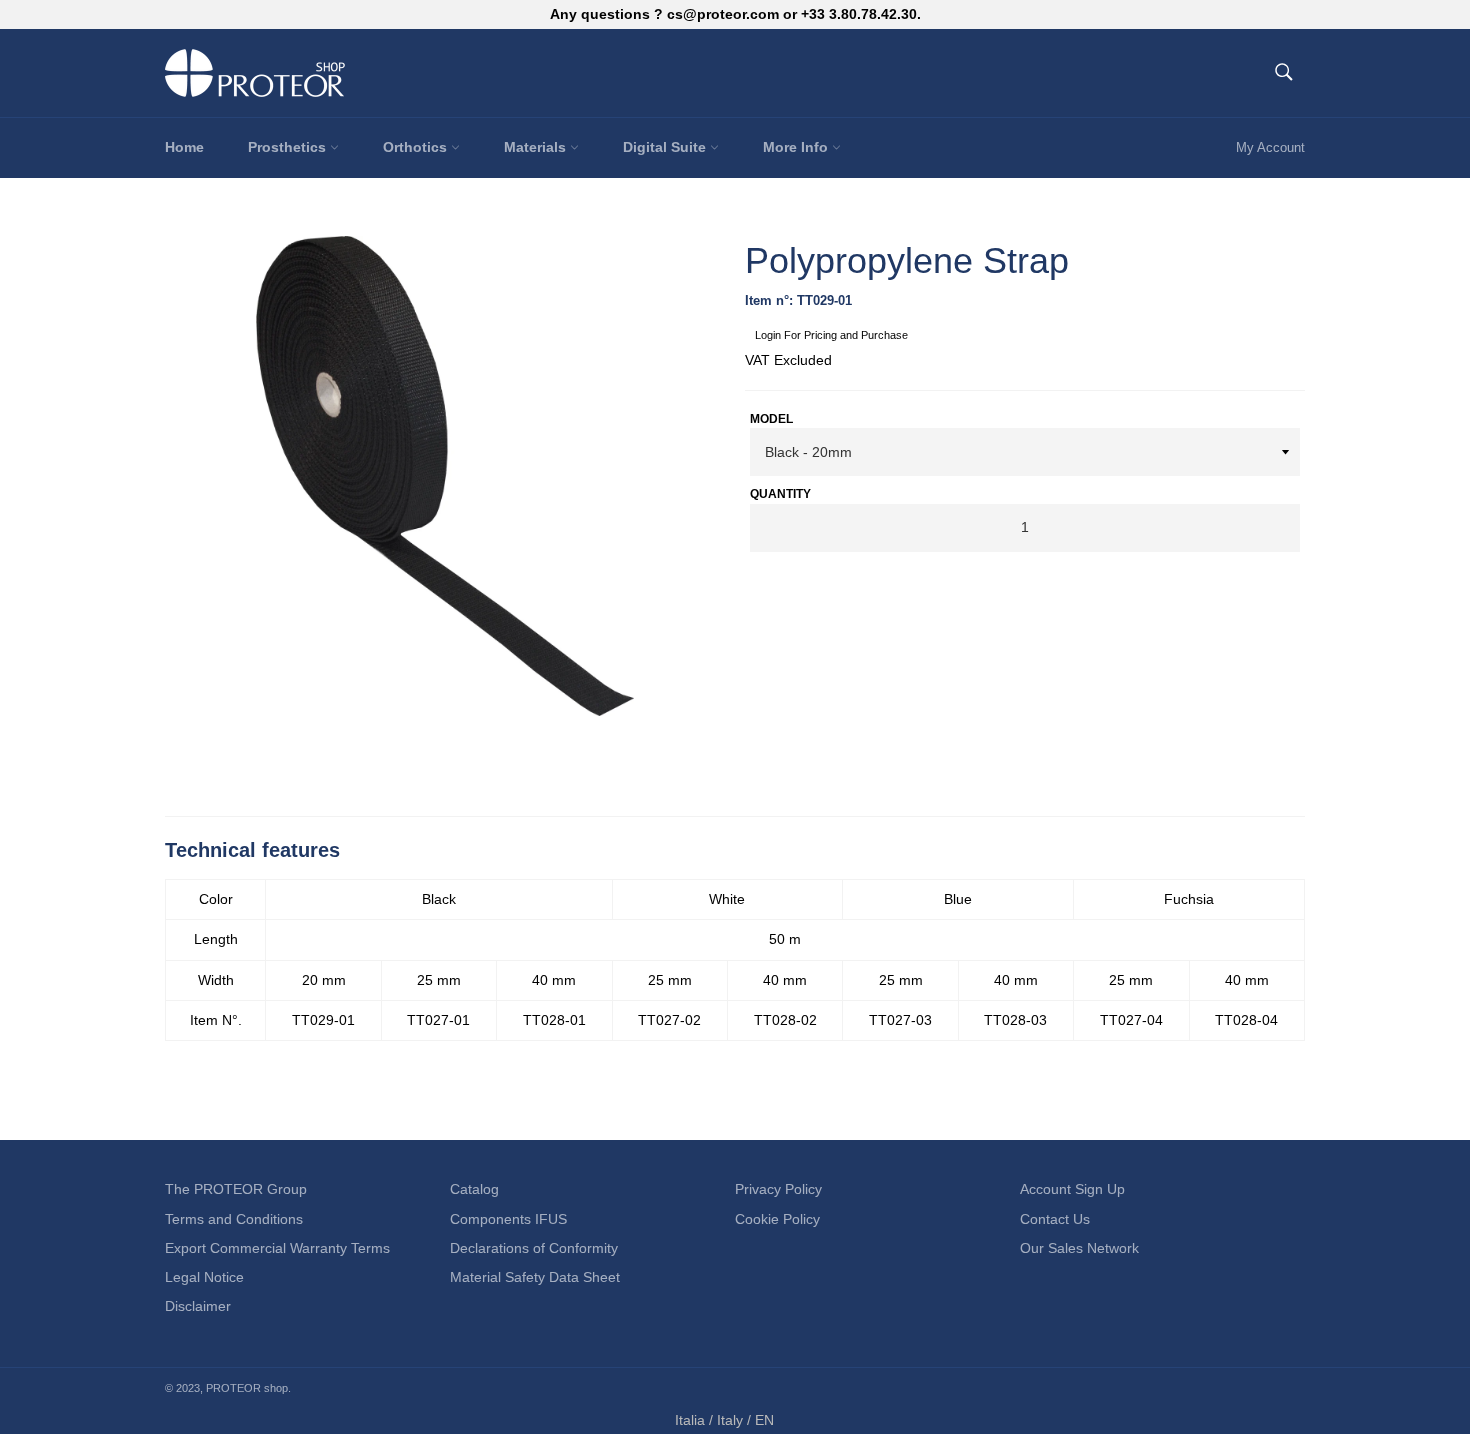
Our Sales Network (1079, 1248)
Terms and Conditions (234, 1219)
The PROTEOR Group (236, 1189)
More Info (797, 147)
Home (184, 147)
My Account (1270, 147)
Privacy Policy (778, 1189)
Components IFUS (508, 1219)
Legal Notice (204, 1277)
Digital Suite (666, 147)
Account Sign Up (1072, 1189)
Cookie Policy (777, 1219)
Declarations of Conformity (534, 1248)
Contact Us (1055, 1219)
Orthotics (417, 147)
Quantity (780, 494)
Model (771, 419)
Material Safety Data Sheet (535, 1277)
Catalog (474, 1189)
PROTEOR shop (247, 1388)
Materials (537, 147)
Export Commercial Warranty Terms (277, 1248)
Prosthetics (289, 147)
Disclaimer (198, 1306)
